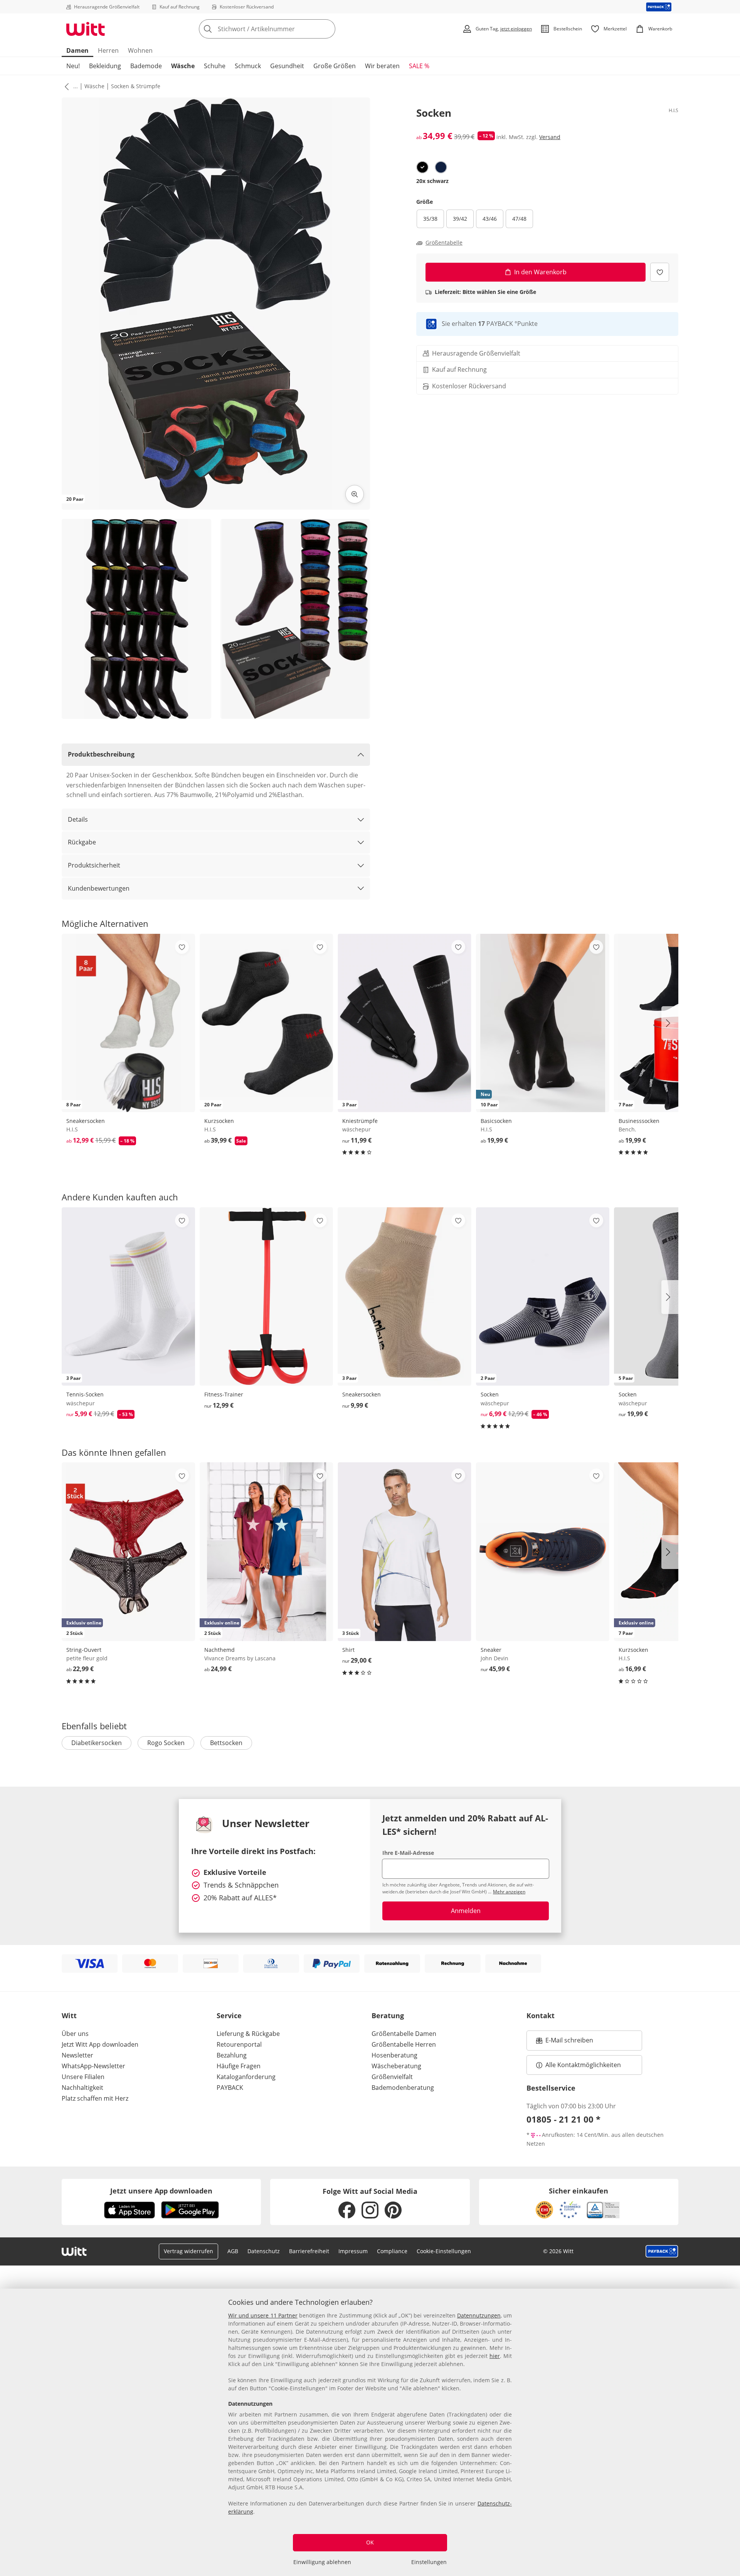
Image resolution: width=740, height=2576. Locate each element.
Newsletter (77, 2055)
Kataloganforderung (246, 2077)
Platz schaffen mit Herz (95, 2098)
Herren (108, 50)
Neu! (73, 66)
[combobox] (284, 29)
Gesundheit (287, 66)
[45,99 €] (543, 1551)
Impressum (353, 2251)
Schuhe (215, 66)
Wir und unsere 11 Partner (263, 2315)
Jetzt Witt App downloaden (100, 2044)
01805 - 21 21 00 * (563, 2119)
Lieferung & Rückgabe (248, 2034)
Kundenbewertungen (99, 888)
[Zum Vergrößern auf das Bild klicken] (355, 494)
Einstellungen (429, 2562)
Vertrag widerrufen (188, 2251)
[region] (370, 2432)
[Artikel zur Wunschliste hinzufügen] (660, 272)
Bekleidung (105, 66)
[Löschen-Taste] (327, 29)
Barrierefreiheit (309, 2251)
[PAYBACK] (659, 7)
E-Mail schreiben (565, 2042)
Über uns (75, 2034)
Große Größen (335, 66)
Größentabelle (444, 243)
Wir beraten (382, 66)
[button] (65, 86)
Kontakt (541, 2015)
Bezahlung (232, 2055)
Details (78, 819)
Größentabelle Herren (404, 2044)
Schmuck (248, 66)
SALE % (419, 66)
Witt (69, 2015)
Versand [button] (550, 137)
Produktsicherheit (94, 865)
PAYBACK (230, 2088)
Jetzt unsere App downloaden (161, 2191)
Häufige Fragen (239, 2066)
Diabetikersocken (97, 1743)
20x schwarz (432, 181)
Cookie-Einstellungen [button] (444, 2251)
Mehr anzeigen (509, 1892)
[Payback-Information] (662, 2251)
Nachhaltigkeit (82, 2088)
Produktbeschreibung (101, 754)
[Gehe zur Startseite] (86, 29)
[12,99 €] (266, 1296)
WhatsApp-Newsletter (93, 2066)
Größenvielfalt (392, 2077)
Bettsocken (226, 1743)
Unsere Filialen (83, 2077)
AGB (233, 2251)
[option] (422, 167)
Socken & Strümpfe (136, 86)
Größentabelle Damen (404, 2034)
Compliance (392, 2251)
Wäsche (183, 66)
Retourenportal (239, 2044)
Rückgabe (82, 842)
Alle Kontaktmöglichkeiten (583, 2065)
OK (370, 2542)
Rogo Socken (166, 1743)
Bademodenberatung (403, 2088)
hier (495, 2356)
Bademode (146, 66)
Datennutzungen (479, 2315)
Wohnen (140, 50)
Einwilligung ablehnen (322, 2562)
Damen (77, 50)
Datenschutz (264, 2251)
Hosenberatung (394, 2055)
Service (229, 2015)
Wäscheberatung (396, 2066)
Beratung (388, 2015)
